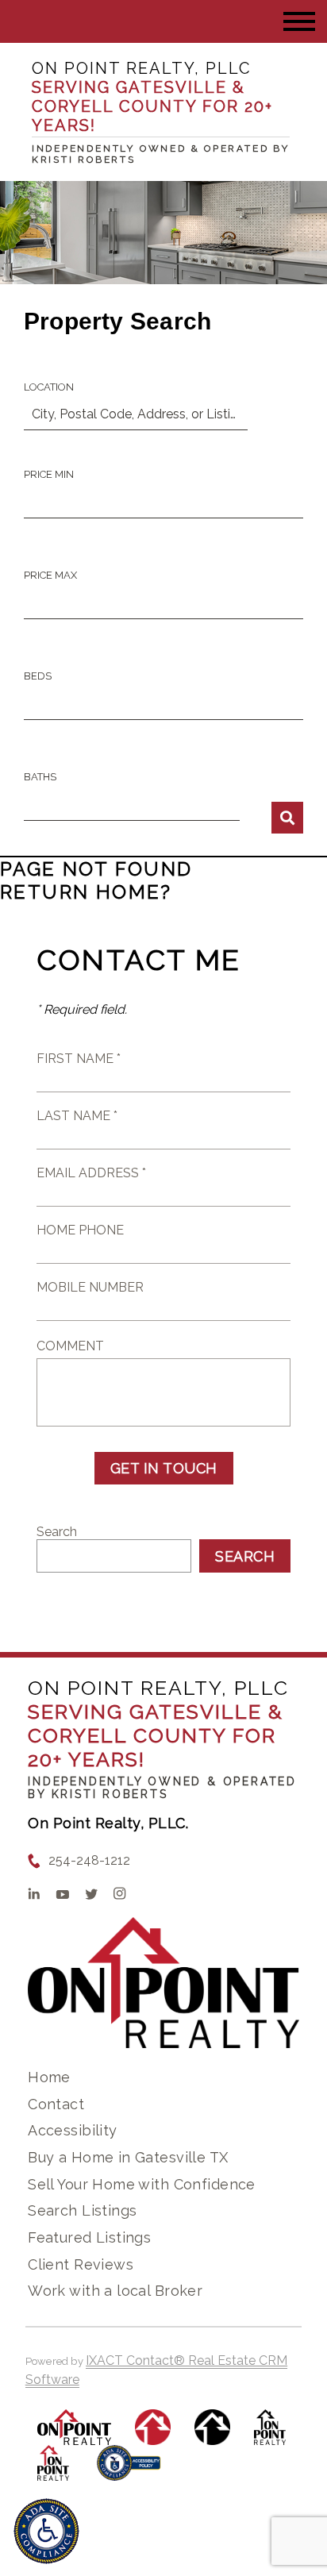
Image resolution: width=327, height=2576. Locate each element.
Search (57, 1532)
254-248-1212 (89, 1860)
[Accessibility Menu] (46, 2531)
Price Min (49, 474)
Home (49, 2077)
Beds (38, 676)
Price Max (50, 575)
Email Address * (91, 1173)
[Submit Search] (287, 818)
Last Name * (77, 1116)
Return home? (86, 892)
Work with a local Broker (115, 2291)
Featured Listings (89, 2237)
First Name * (79, 1059)
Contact (56, 2104)
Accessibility (72, 2130)
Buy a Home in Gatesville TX (128, 2157)
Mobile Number (90, 1287)
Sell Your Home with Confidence (142, 2184)
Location (49, 387)
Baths (40, 777)
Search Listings (82, 2210)
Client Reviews (81, 2264)
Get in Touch (164, 1468)
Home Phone (80, 1230)
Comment (70, 1346)
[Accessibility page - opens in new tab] (129, 2471)
